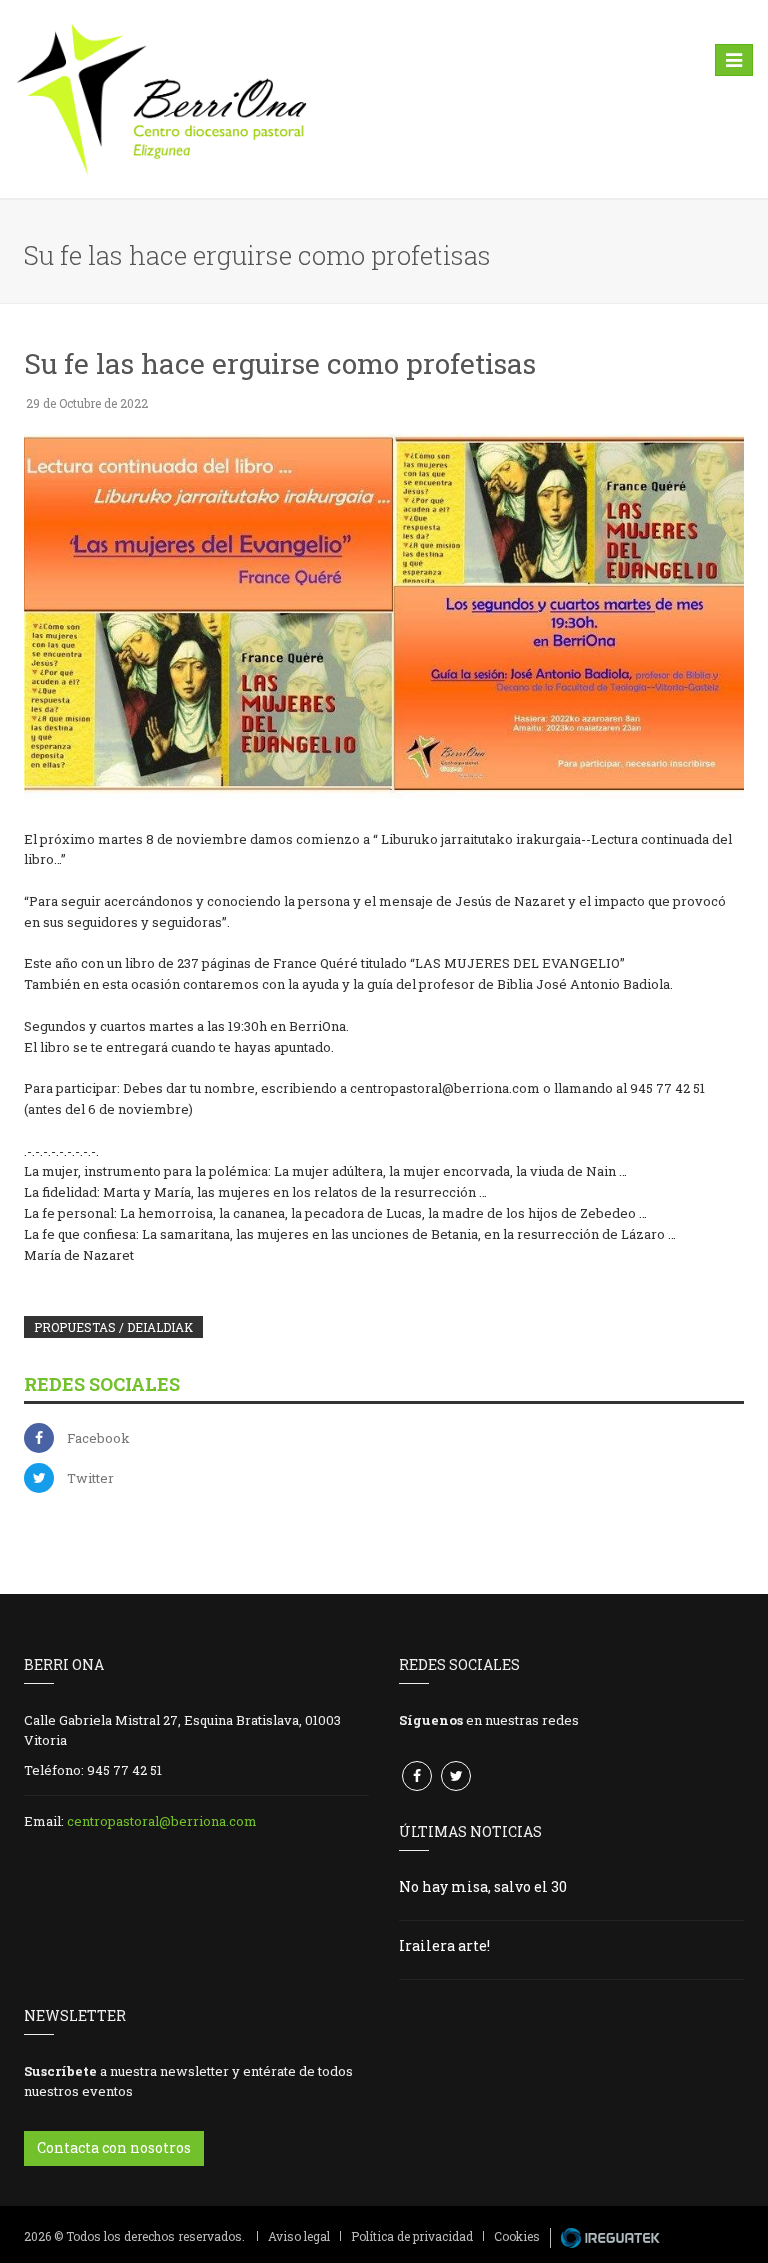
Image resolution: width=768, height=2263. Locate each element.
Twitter (90, 1478)
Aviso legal (299, 2236)
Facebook (98, 1438)
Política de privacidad (412, 2236)
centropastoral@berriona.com (162, 1821)
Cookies (517, 2236)
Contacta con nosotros (114, 2147)
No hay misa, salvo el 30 (483, 1886)
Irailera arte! (444, 1945)
